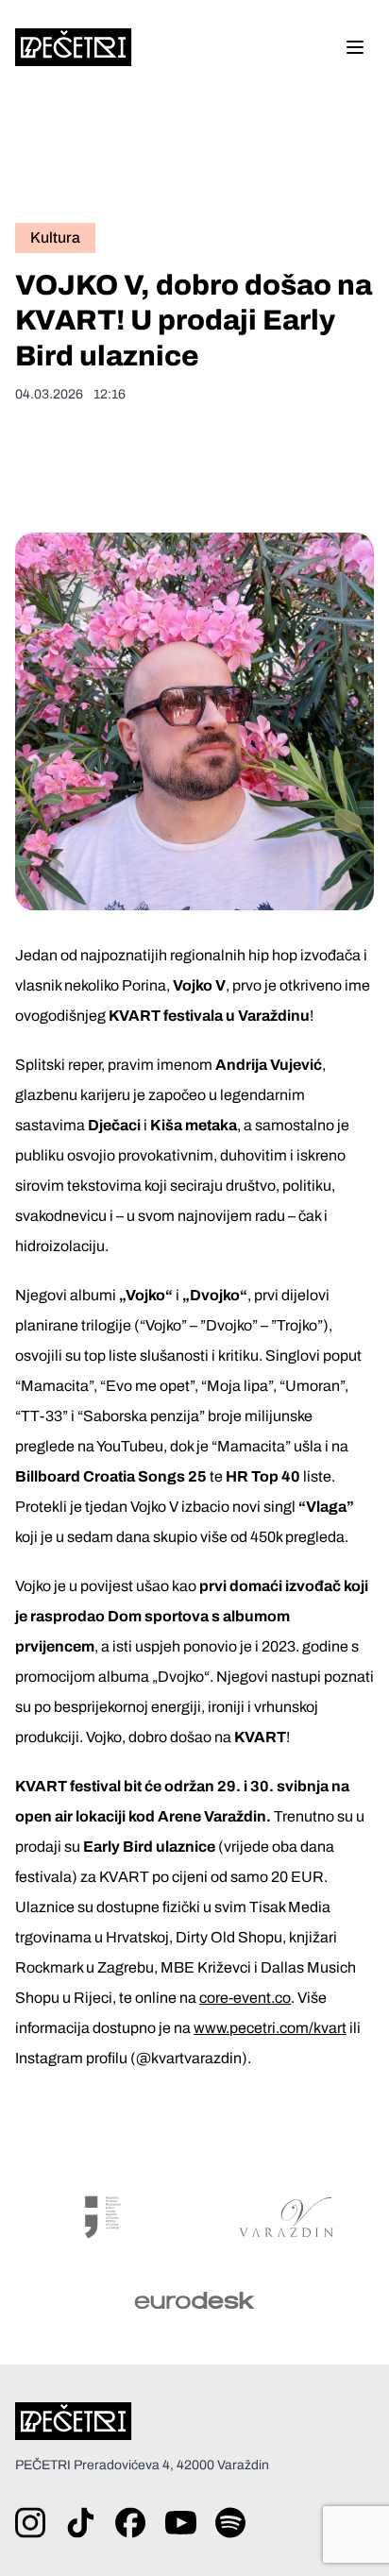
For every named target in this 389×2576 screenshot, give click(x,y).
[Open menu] (355, 47)
